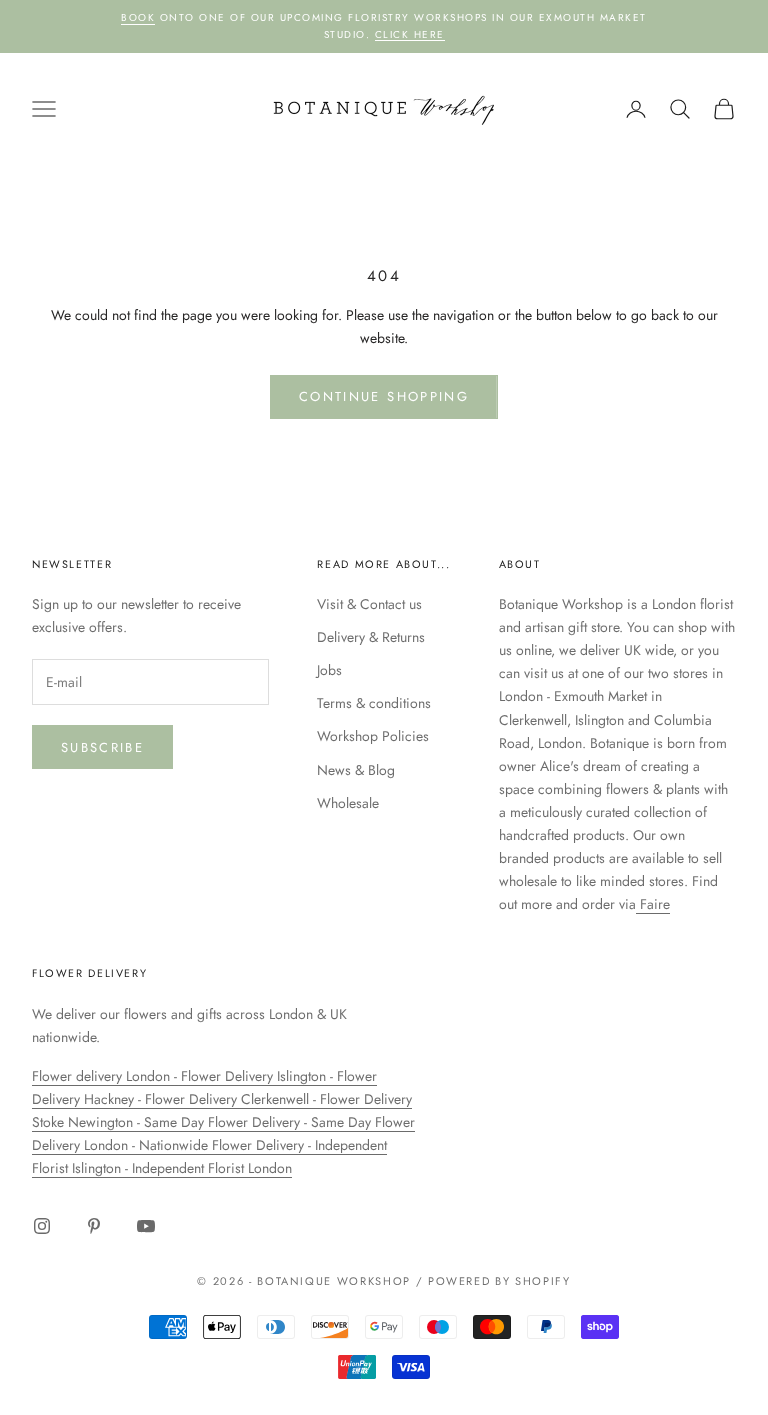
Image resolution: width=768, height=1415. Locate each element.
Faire (653, 904)
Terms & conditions (374, 703)
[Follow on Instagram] (42, 1226)
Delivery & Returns (371, 637)
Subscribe (102, 747)
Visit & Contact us (369, 604)
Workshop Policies (373, 736)
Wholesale (348, 803)
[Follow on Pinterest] (94, 1226)
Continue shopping (384, 396)
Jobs (329, 670)
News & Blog (356, 770)
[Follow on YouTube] (146, 1226)
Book (138, 17)
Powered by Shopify (499, 1281)
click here (410, 34)
